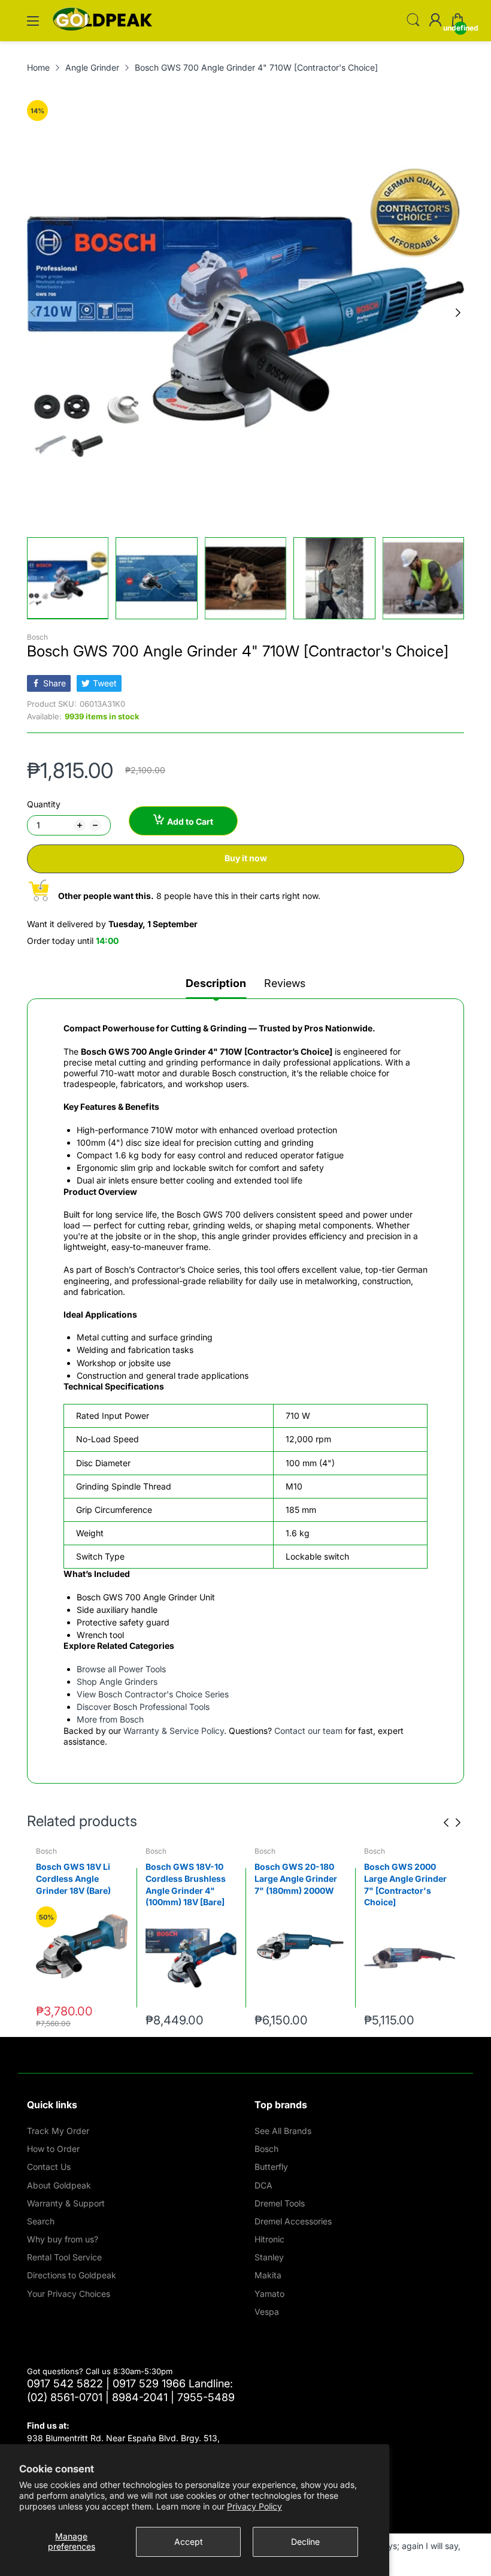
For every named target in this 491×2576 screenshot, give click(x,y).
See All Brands (283, 2131)
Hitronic (269, 2239)
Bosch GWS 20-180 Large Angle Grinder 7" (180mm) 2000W (187, 1878)
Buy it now (246, 858)
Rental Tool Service (64, 2257)
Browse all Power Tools (121, 1669)
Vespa (267, 2312)
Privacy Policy (254, 2506)
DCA (263, 2185)
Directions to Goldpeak (72, 2275)
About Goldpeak (59, 2185)
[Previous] (458, 313)
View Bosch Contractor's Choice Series (153, 1694)
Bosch (37, 637)
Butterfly (271, 2167)
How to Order (53, 2149)
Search (41, 2221)
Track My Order (58, 2131)
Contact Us (49, 2167)
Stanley (269, 2257)
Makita (268, 2275)
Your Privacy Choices (69, 2294)
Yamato (269, 2294)
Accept (189, 2542)
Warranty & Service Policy (174, 1731)
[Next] (33, 313)
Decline (305, 2542)
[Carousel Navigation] (452, 1823)
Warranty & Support (66, 2203)
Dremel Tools (280, 2203)
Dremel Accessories (293, 2221)
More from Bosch (110, 1719)
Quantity (44, 804)
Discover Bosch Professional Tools (143, 1707)
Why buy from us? (63, 2239)
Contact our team (308, 1731)
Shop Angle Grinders (117, 1681)
